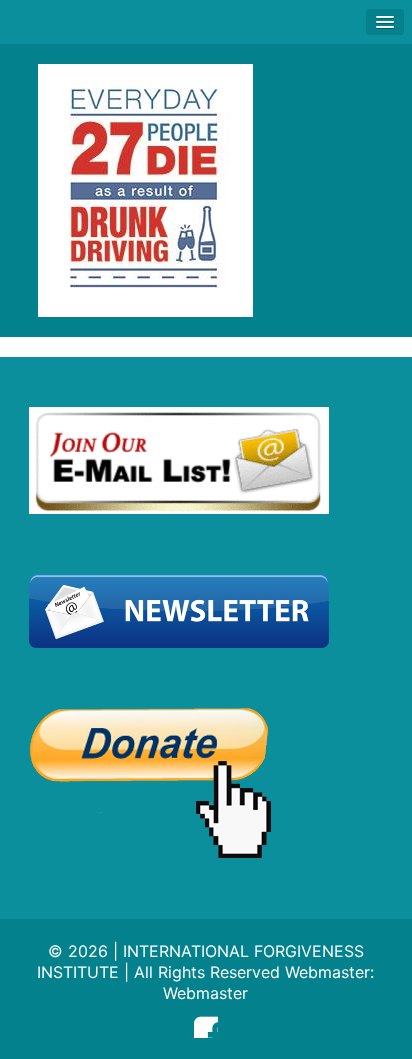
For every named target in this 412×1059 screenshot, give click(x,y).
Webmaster (205, 993)
